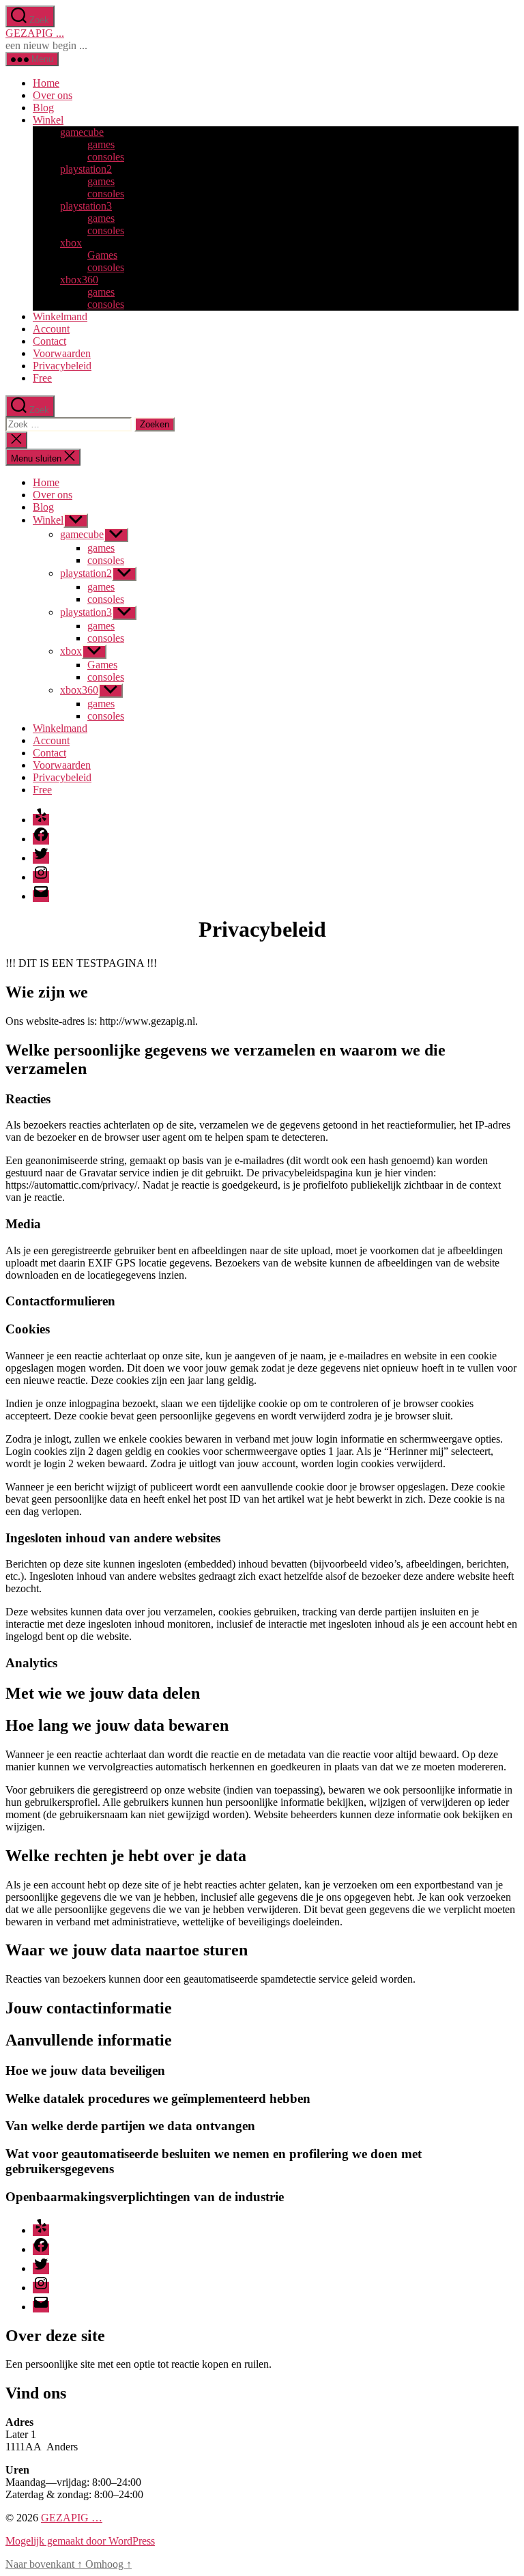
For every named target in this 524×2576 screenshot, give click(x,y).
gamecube (82, 132)
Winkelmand (60, 316)
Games (102, 255)
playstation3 (86, 206)
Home (46, 83)
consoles (106, 157)
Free (42, 378)
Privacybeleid (62, 366)
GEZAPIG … (72, 2518)
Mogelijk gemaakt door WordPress (80, 2541)
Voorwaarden (62, 353)
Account (51, 329)
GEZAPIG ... (35, 33)
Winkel (48, 120)
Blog (43, 108)
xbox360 (79, 280)
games (101, 144)
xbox (71, 243)
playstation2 (86, 169)
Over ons (53, 95)
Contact (49, 341)
